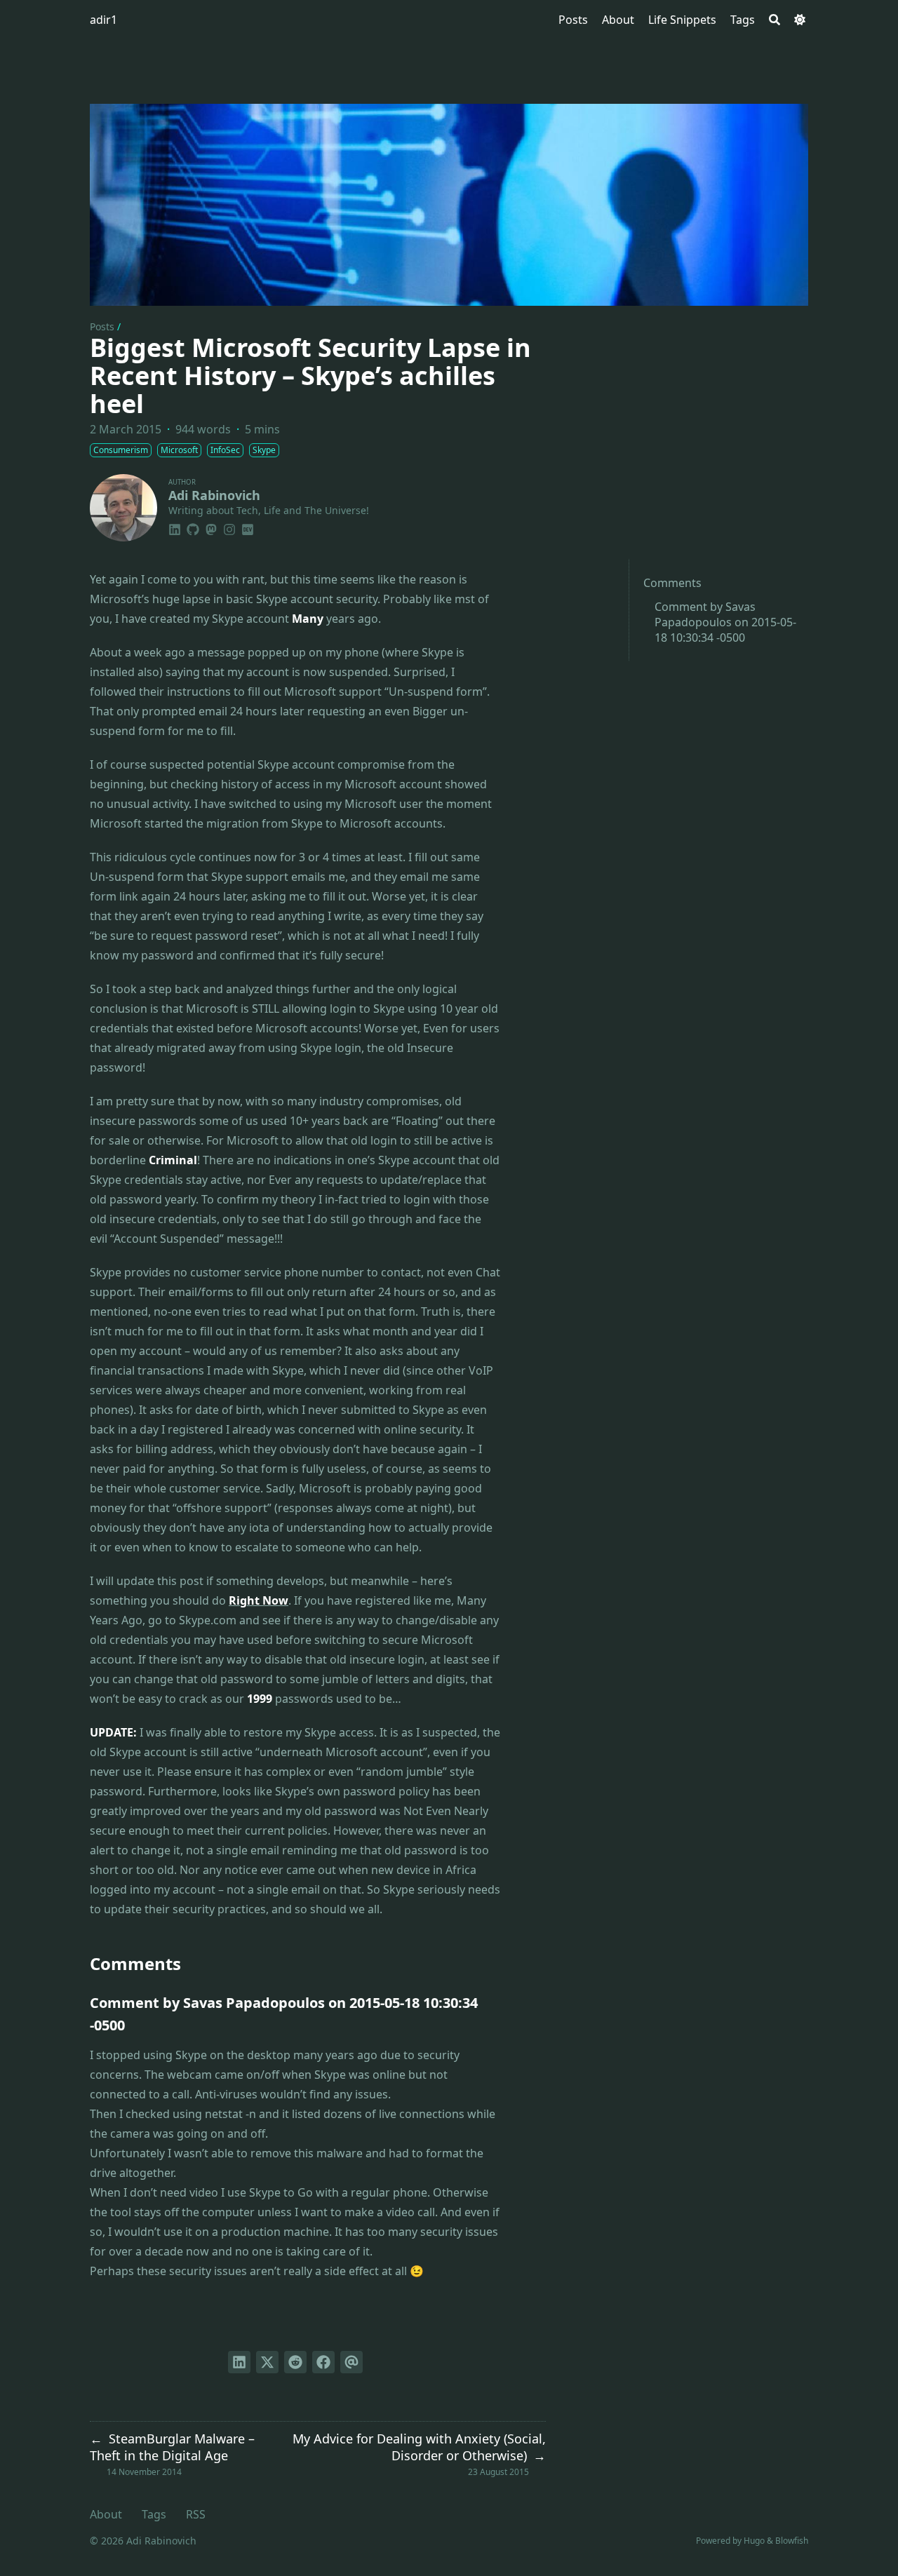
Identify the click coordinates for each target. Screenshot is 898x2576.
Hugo (754, 2541)
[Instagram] (229, 527)
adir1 (103, 20)
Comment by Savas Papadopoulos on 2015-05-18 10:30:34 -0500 (725, 622)
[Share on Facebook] (323, 2362)
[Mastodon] (211, 527)
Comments (672, 583)
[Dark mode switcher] (800, 20)
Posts (102, 326)
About (106, 2514)
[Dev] (248, 527)
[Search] (775, 20)
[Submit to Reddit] (295, 2362)
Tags (154, 2514)
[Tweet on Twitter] (267, 2362)
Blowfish (792, 2541)
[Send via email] (351, 2362)
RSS (196, 2514)
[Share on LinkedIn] (239, 2362)
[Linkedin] (175, 527)
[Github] (193, 527)
